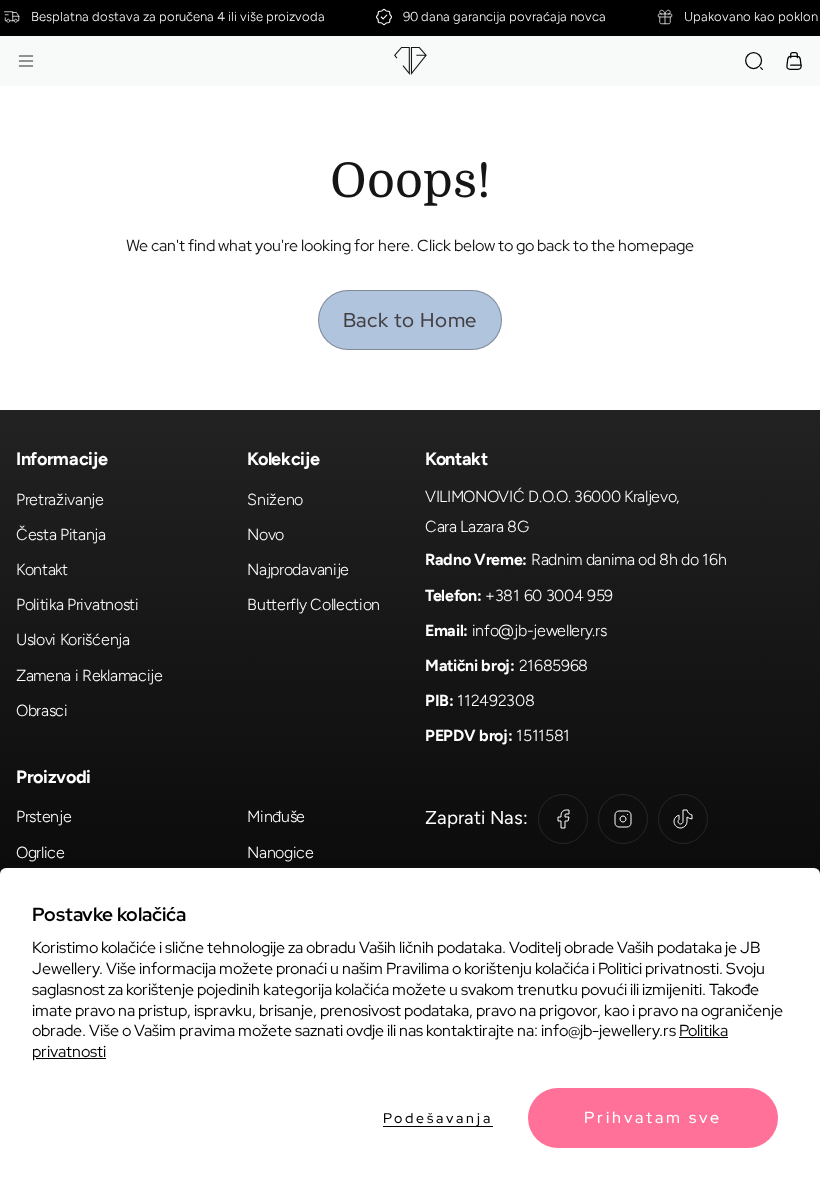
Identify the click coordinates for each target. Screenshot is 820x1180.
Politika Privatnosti (77, 604)
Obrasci (42, 710)
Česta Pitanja (61, 534)
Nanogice (280, 852)
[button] (26, 61)
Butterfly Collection (313, 604)
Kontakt (42, 569)
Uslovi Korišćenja (73, 639)
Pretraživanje (60, 499)
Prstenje (43, 816)
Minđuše (276, 816)
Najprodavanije (298, 569)
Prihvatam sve (653, 1117)
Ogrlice (40, 852)
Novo (265, 534)
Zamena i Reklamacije (89, 675)
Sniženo (275, 499)
